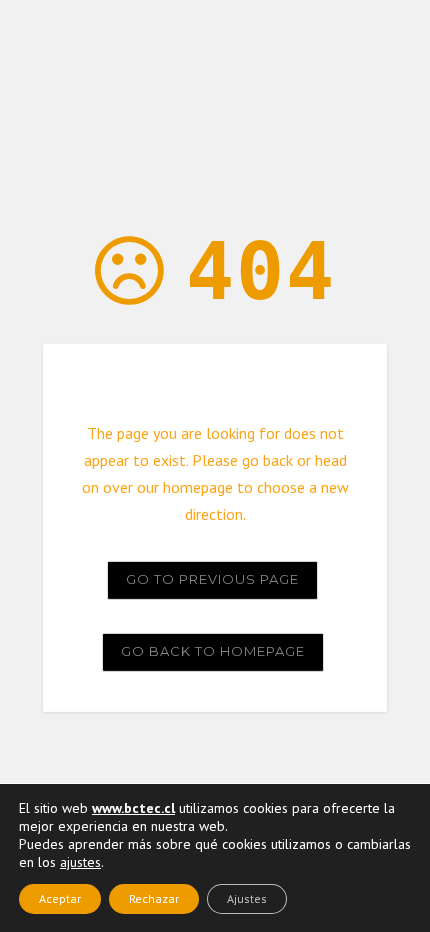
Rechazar (154, 898)
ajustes (80, 862)
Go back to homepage (213, 651)
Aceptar (60, 898)
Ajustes (247, 898)
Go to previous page (212, 579)
